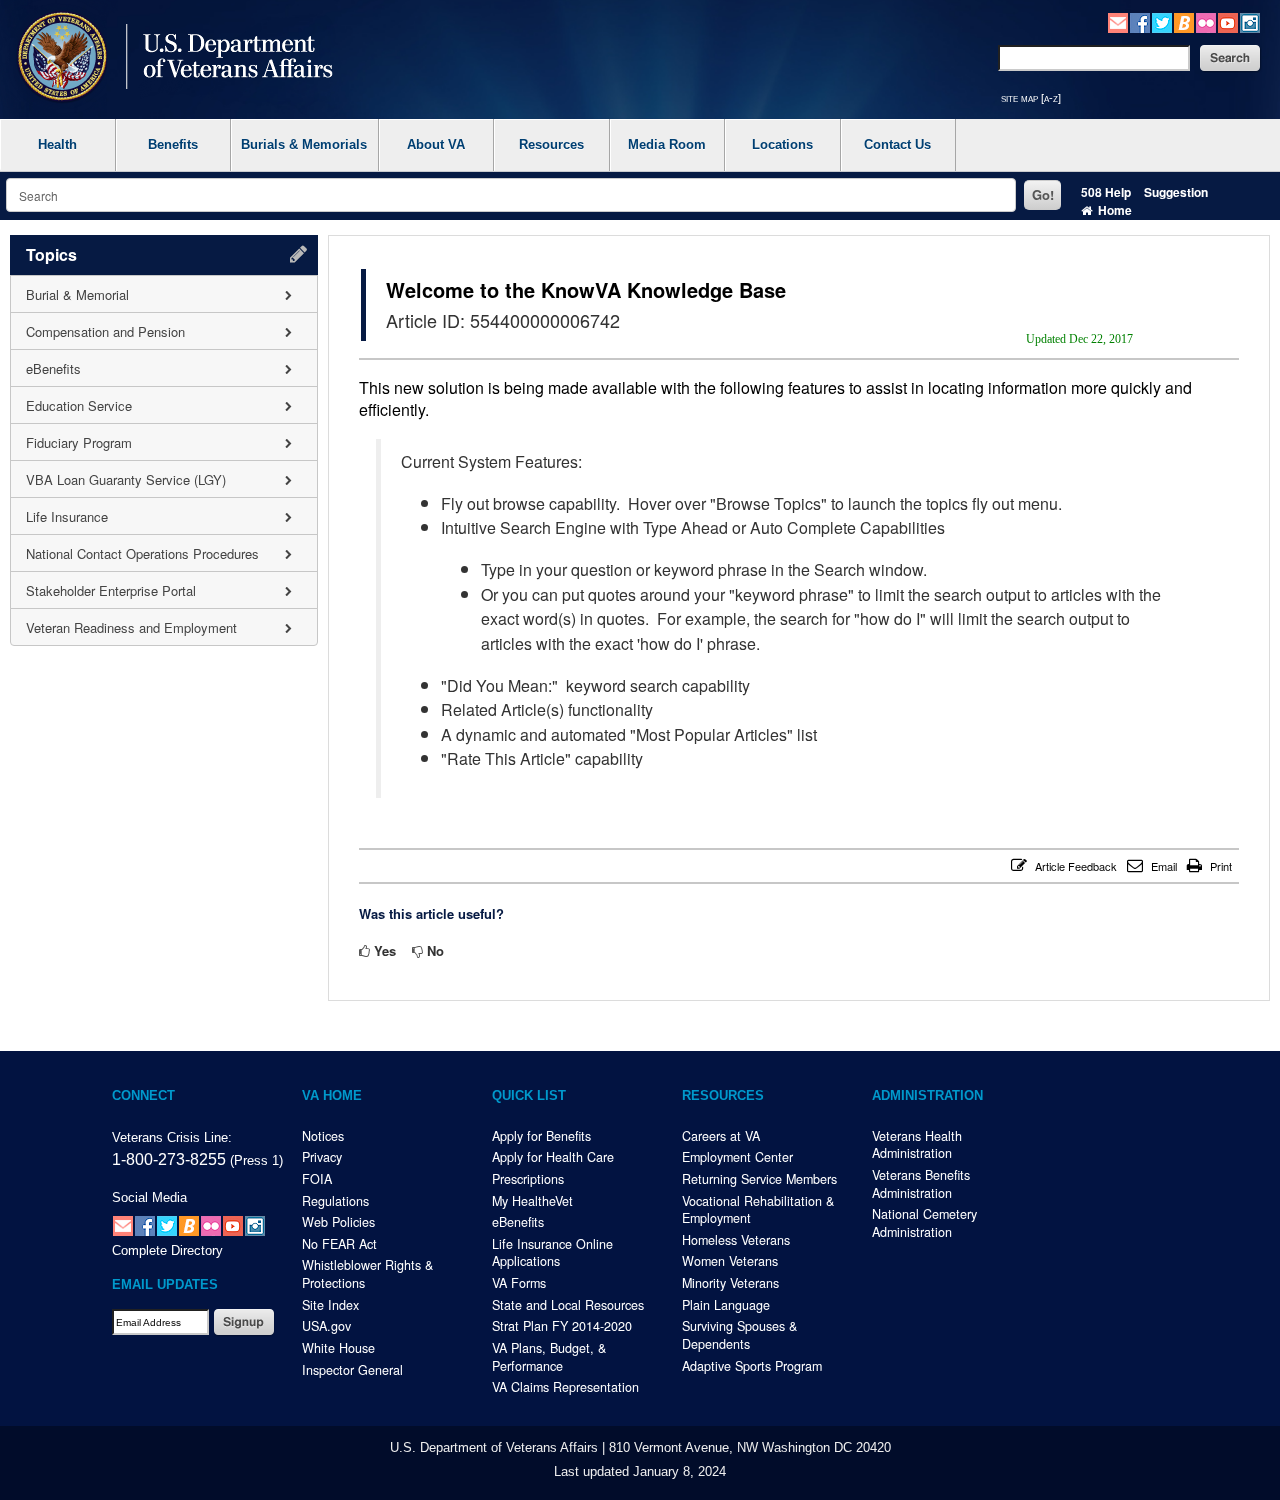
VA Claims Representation (565, 1387)
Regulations (335, 1201)
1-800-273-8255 (169, 1159)
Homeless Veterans (736, 1240)
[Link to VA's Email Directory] (1118, 20)
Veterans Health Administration (917, 1145)
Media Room (667, 144)
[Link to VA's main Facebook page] (1140, 20)
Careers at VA (721, 1136)
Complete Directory (167, 1251)
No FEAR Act (339, 1244)
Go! (1043, 194)
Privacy (322, 1157)
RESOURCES (723, 1096)
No (435, 950)
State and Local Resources (568, 1305)
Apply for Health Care (553, 1157)
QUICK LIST (529, 1096)
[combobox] (511, 195)
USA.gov (326, 1326)
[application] (164, 440)
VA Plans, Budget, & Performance (549, 1357)
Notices (323, 1136)
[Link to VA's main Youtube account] (1228, 20)
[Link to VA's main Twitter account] (1162, 20)
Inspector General (352, 1370)
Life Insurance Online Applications (552, 1253)
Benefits (173, 144)
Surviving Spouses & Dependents (739, 1335)
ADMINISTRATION (927, 1096)
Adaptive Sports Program (752, 1366)
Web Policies (338, 1222)
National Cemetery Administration (924, 1223)
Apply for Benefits (541, 1136)
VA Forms (519, 1283)
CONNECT (143, 1096)
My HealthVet (532, 1201)
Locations (782, 144)
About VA (436, 144)
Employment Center (737, 1157)
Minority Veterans (730, 1283)
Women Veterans (730, 1261)
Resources (551, 144)
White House (338, 1348)
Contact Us (897, 144)
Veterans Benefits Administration (921, 1184)
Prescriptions (528, 1179)
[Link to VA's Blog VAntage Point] (1184, 20)
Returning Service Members (759, 1179)
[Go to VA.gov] (170, 58)
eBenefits (518, 1222)
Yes (385, 950)
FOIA (317, 1179)
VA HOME (332, 1096)
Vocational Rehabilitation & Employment (758, 1210)
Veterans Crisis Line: (172, 1138)
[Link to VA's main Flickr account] (1206, 20)
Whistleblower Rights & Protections (367, 1274)
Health (57, 144)
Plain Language (726, 1305)
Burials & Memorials (304, 144)
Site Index (330, 1305)
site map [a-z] (1031, 98)
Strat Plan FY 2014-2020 (562, 1326)
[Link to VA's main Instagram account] (1250, 20)
